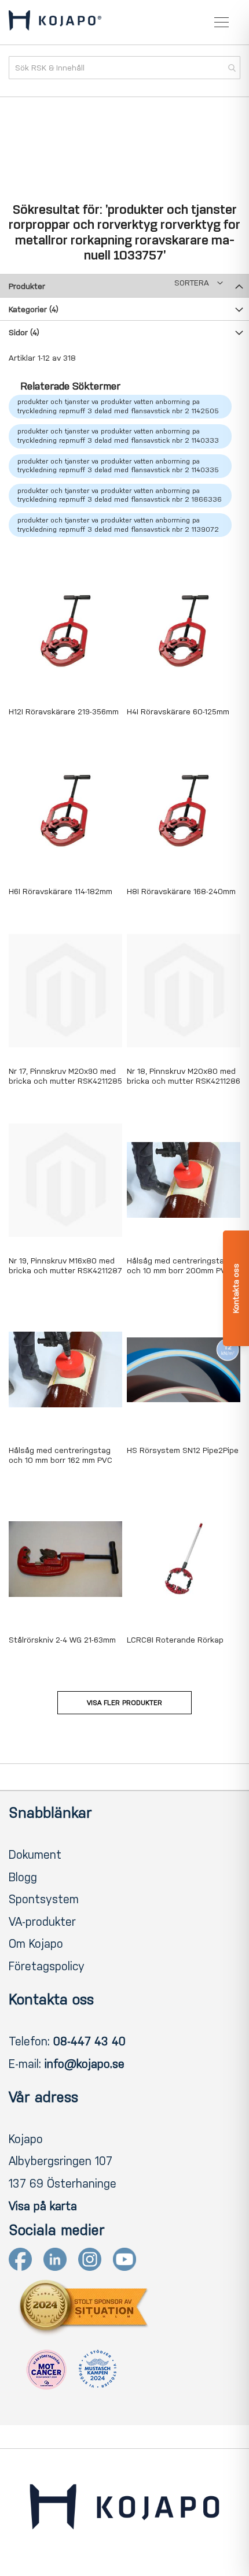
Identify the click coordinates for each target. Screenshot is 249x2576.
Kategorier (34, 310)
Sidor (24, 333)
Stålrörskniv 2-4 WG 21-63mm (62, 1640)
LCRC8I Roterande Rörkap (175, 1640)
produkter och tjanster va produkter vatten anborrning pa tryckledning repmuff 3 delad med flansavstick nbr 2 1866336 (120, 495)
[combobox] (124, 68)
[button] (199, 283)
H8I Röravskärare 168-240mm (181, 892)
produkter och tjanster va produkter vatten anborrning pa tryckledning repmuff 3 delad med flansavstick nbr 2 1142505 (118, 406)
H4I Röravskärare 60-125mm (178, 712)
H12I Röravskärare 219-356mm (64, 712)
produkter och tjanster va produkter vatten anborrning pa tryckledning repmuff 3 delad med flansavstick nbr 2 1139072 (118, 525)
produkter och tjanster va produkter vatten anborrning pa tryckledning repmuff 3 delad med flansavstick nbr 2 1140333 (118, 436)
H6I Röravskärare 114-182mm (61, 892)
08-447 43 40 (89, 2041)
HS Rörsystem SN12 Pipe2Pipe (183, 1450)
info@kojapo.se (85, 2064)
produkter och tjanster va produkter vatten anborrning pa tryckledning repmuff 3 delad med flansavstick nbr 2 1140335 (118, 466)
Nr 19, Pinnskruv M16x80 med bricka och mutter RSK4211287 (65, 1266)
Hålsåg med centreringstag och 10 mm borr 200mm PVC (179, 1266)
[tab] (124, 286)
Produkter (27, 286)
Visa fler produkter (124, 1703)
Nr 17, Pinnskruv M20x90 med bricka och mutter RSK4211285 (65, 1076)
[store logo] (55, 23)
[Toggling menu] (221, 22)
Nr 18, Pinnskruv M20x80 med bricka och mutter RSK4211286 (184, 1076)
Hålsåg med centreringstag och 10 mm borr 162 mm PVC (61, 1455)
